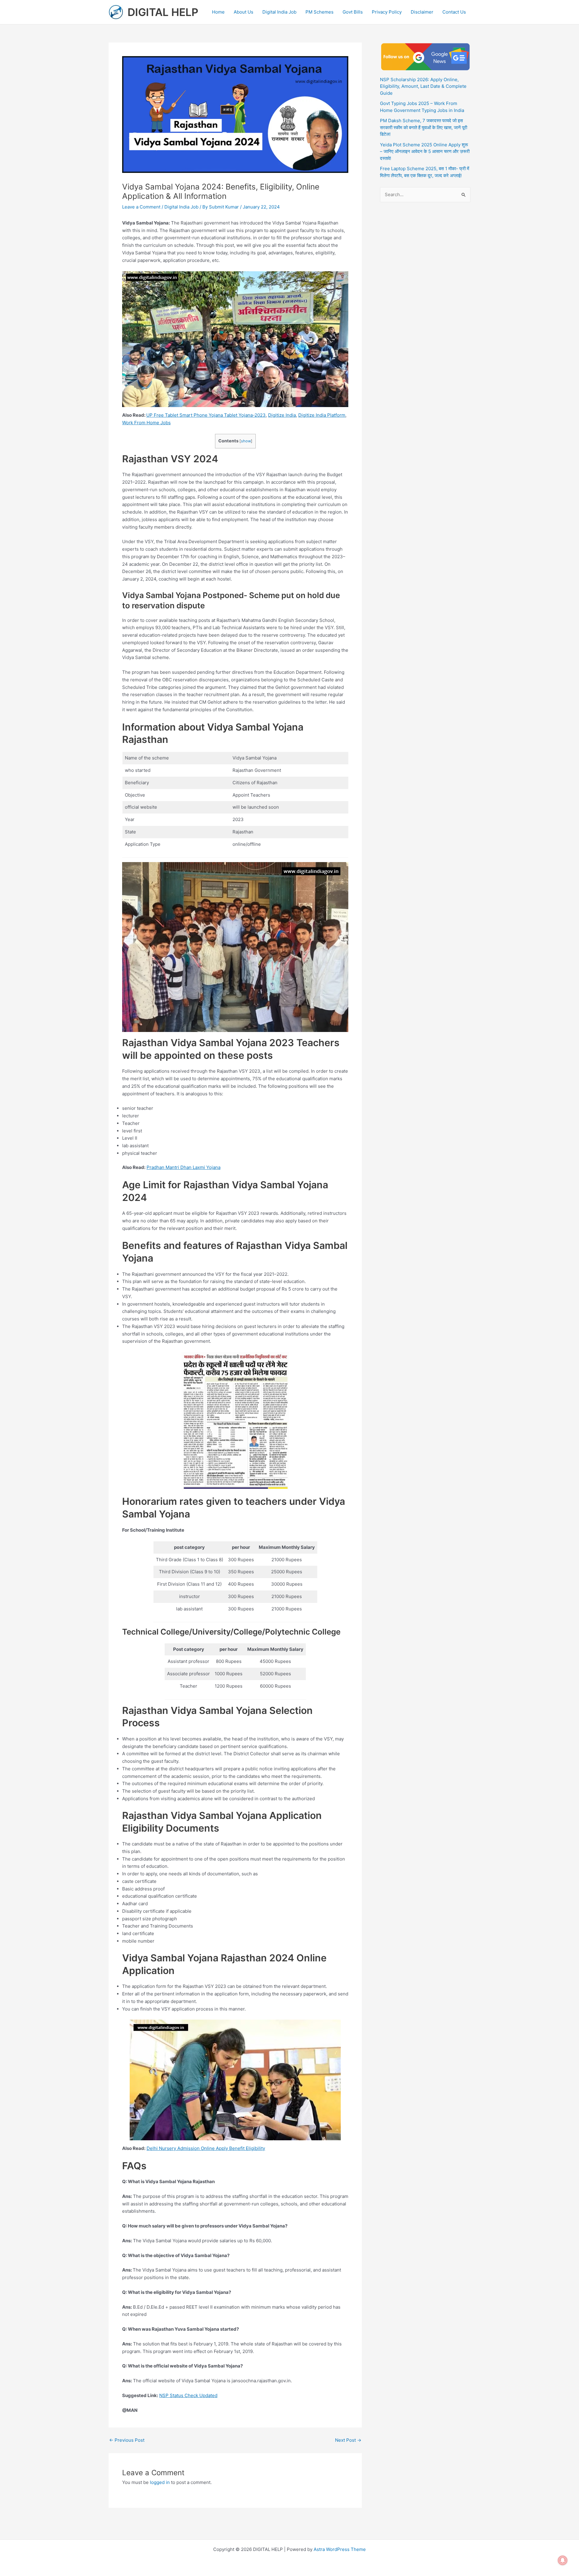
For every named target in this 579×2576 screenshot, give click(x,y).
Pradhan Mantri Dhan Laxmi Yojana (184, 1167)
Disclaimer (422, 12)
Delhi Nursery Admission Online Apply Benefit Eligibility (206, 2148)
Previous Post (127, 2440)
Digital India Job (279, 12)
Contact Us (454, 12)
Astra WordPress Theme (340, 2549)
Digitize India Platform (322, 415)
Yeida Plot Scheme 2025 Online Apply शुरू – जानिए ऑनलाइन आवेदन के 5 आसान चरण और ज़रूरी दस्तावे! (425, 151)
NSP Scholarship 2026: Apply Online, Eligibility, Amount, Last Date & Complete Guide (423, 86)
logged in (160, 2482)
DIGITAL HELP (163, 12)
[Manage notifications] (563, 2560)
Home (218, 12)
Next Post (348, 2440)
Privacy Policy (387, 12)
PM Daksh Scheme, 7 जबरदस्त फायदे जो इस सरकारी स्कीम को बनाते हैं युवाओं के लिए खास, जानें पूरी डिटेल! (424, 127)
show (246, 441)
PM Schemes (320, 12)
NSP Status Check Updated (188, 2395)
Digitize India (282, 415)
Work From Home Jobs (146, 423)
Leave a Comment (141, 207)
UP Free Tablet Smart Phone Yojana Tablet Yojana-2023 (206, 415)
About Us (244, 12)
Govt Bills (353, 12)
